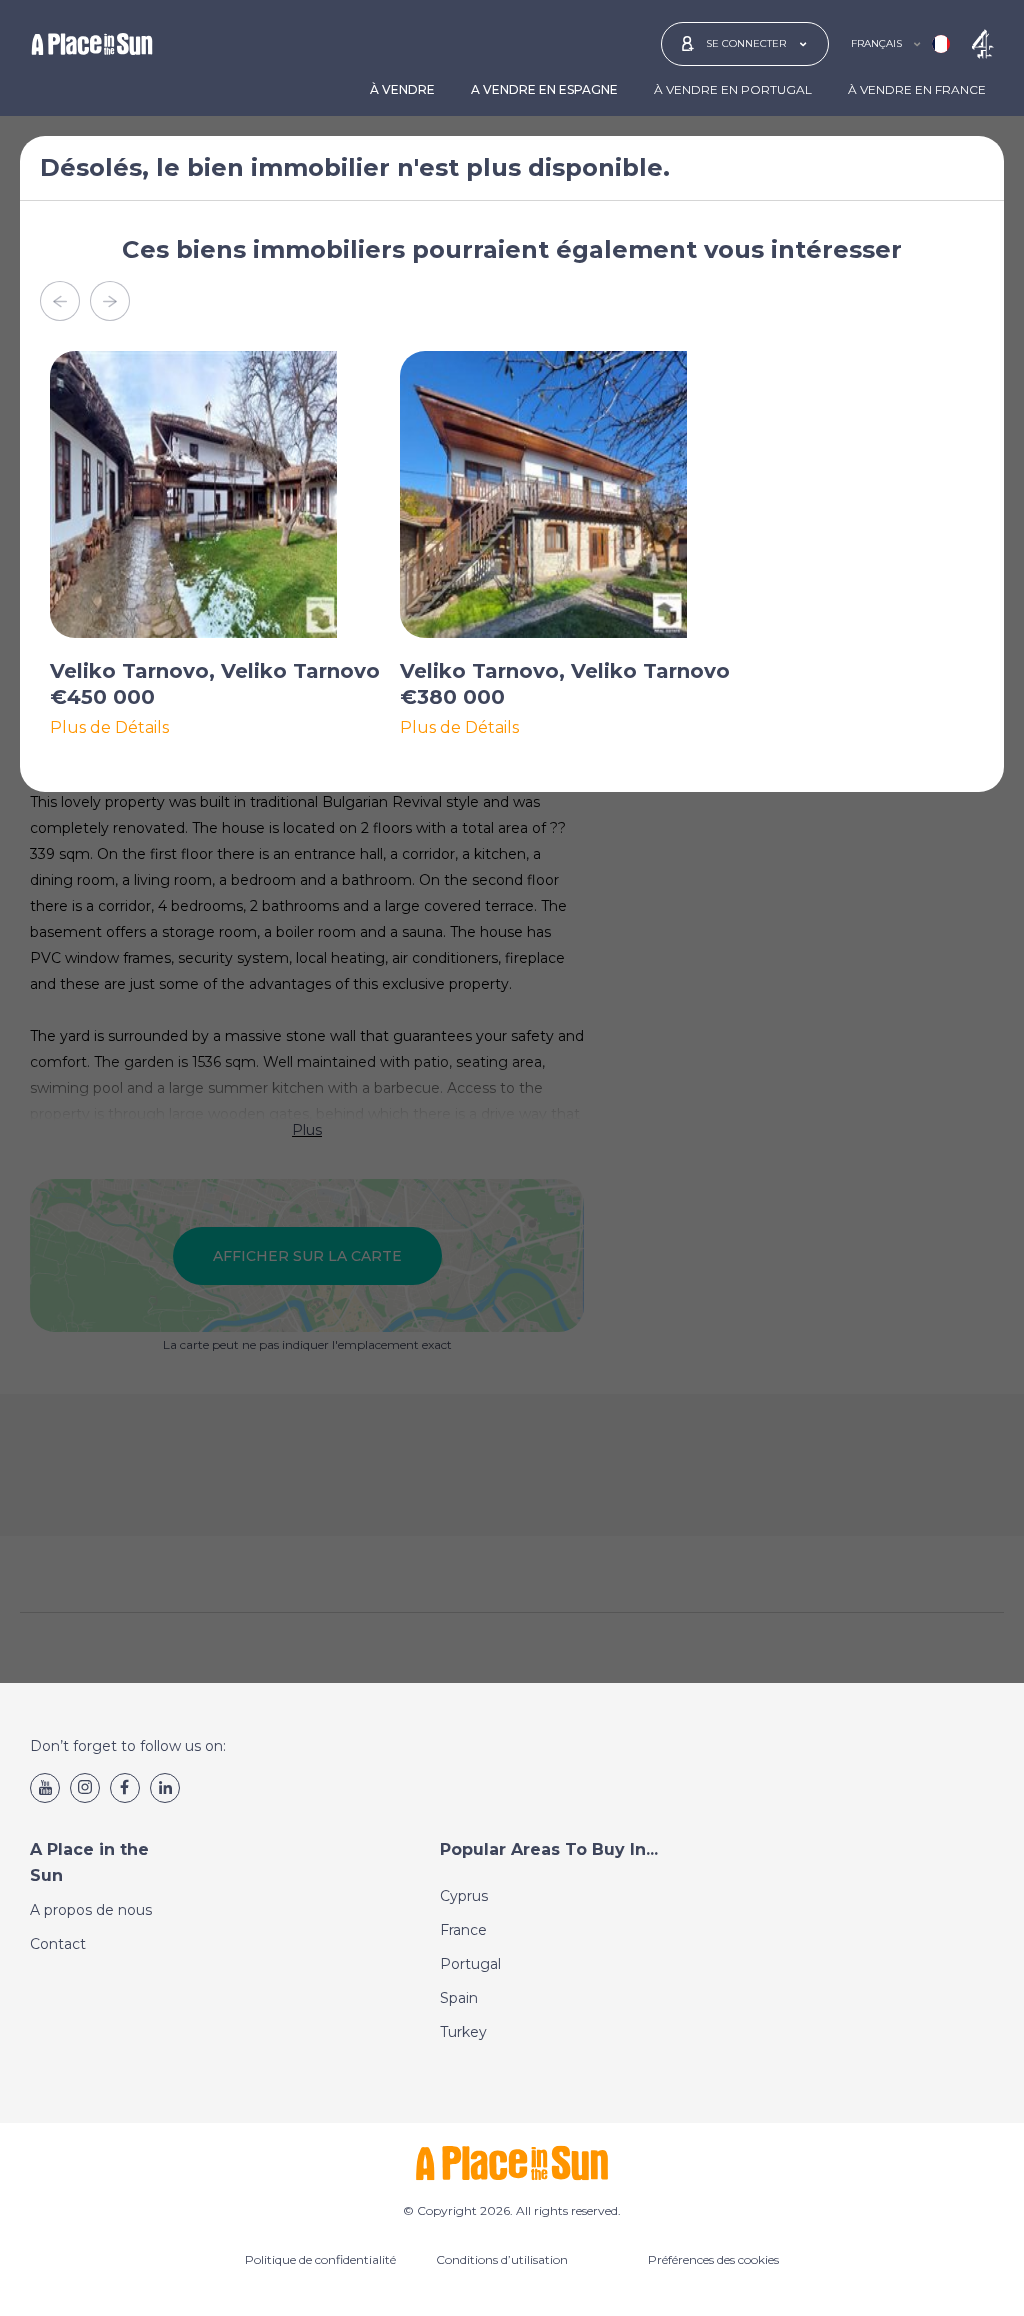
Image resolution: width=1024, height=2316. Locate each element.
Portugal (470, 1964)
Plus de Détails (109, 728)
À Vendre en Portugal (733, 89)
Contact (58, 1944)
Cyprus (464, 1896)
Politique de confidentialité (320, 2259)
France (463, 1930)
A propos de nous (91, 1910)
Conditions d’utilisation (502, 2259)
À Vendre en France (917, 89)
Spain (459, 1998)
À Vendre (402, 89)
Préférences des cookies (713, 2259)
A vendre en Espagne (544, 89)
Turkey (463, 2032)
